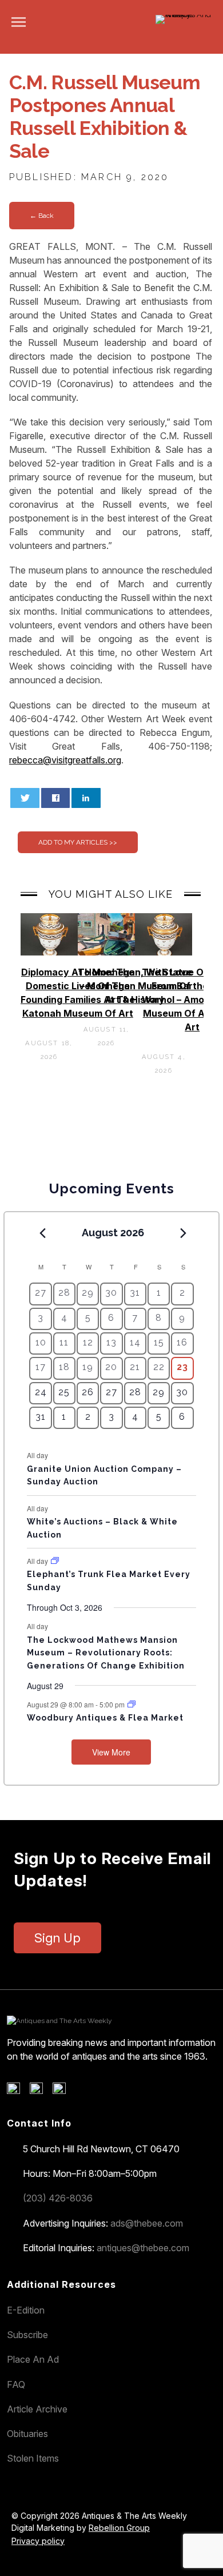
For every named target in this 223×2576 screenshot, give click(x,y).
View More (111, 1752)
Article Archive (37, 2409)
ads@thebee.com (147, 2223)
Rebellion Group (119, 2528)
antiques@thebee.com (143, 2248)
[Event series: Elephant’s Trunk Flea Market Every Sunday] (55, 1561)
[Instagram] (63, 2091)
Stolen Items (33, 2458)
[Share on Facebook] (56, 798)
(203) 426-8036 (58, 2198)
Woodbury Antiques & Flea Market (105, 1718)
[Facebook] (17, 2091)
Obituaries (27, 2434)
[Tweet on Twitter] (25, 798)
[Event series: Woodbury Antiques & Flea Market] (132, 1704)
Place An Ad (33, 2359)
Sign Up (57, 1938)
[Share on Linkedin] (86, 798)
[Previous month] (42, 1233)
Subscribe (27, 2335)
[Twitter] (40, 2091)
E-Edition (26, 2310)
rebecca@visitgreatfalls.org (65, 760)
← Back (42, 216)
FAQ (16, 2384)
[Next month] (184, 1233)
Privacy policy (38, 2541)
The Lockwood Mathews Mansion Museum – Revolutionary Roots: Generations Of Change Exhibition (106, 1653)
